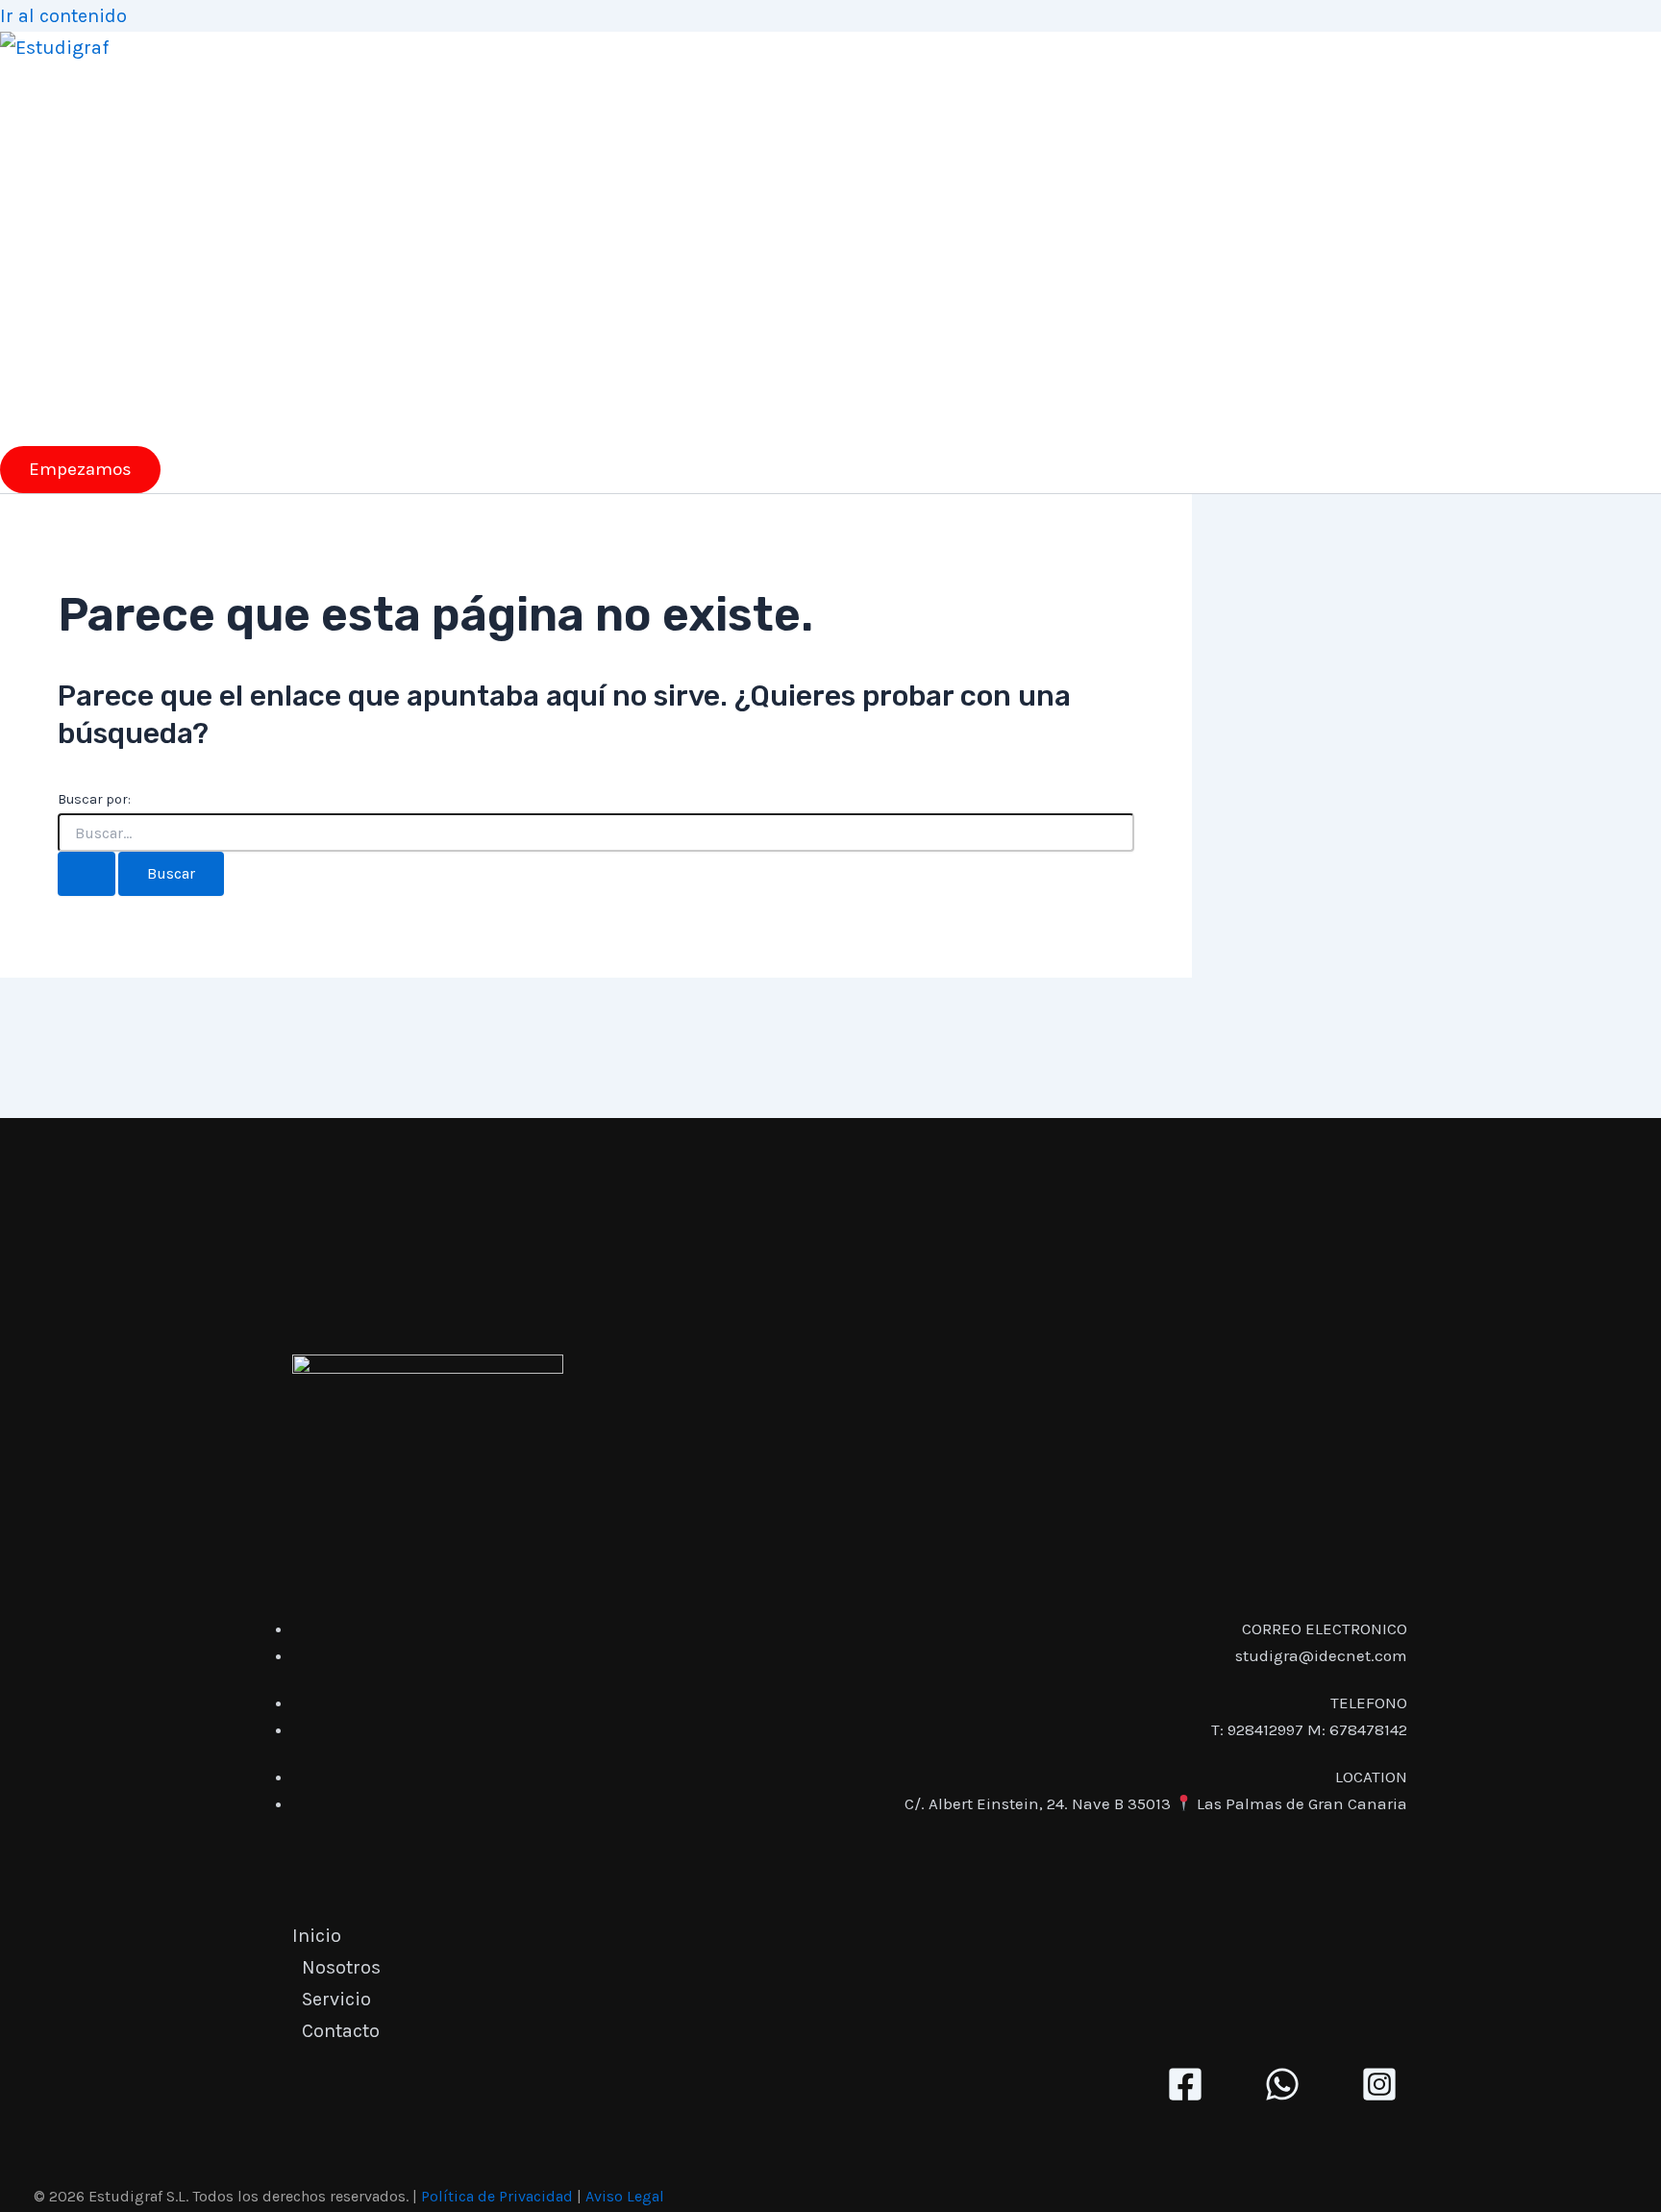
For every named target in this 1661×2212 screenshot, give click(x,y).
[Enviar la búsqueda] (87, 874)
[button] (80, 470)
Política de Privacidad (497, 2196)
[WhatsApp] (1282, 2096)
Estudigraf (58, 81)
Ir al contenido (63, 16)
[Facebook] (1185, 2096)
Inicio (63, 157)
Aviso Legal (625, 2196)
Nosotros (78, 234)
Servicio (73, 311)
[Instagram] (1379, 2096)
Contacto (77, 388)
